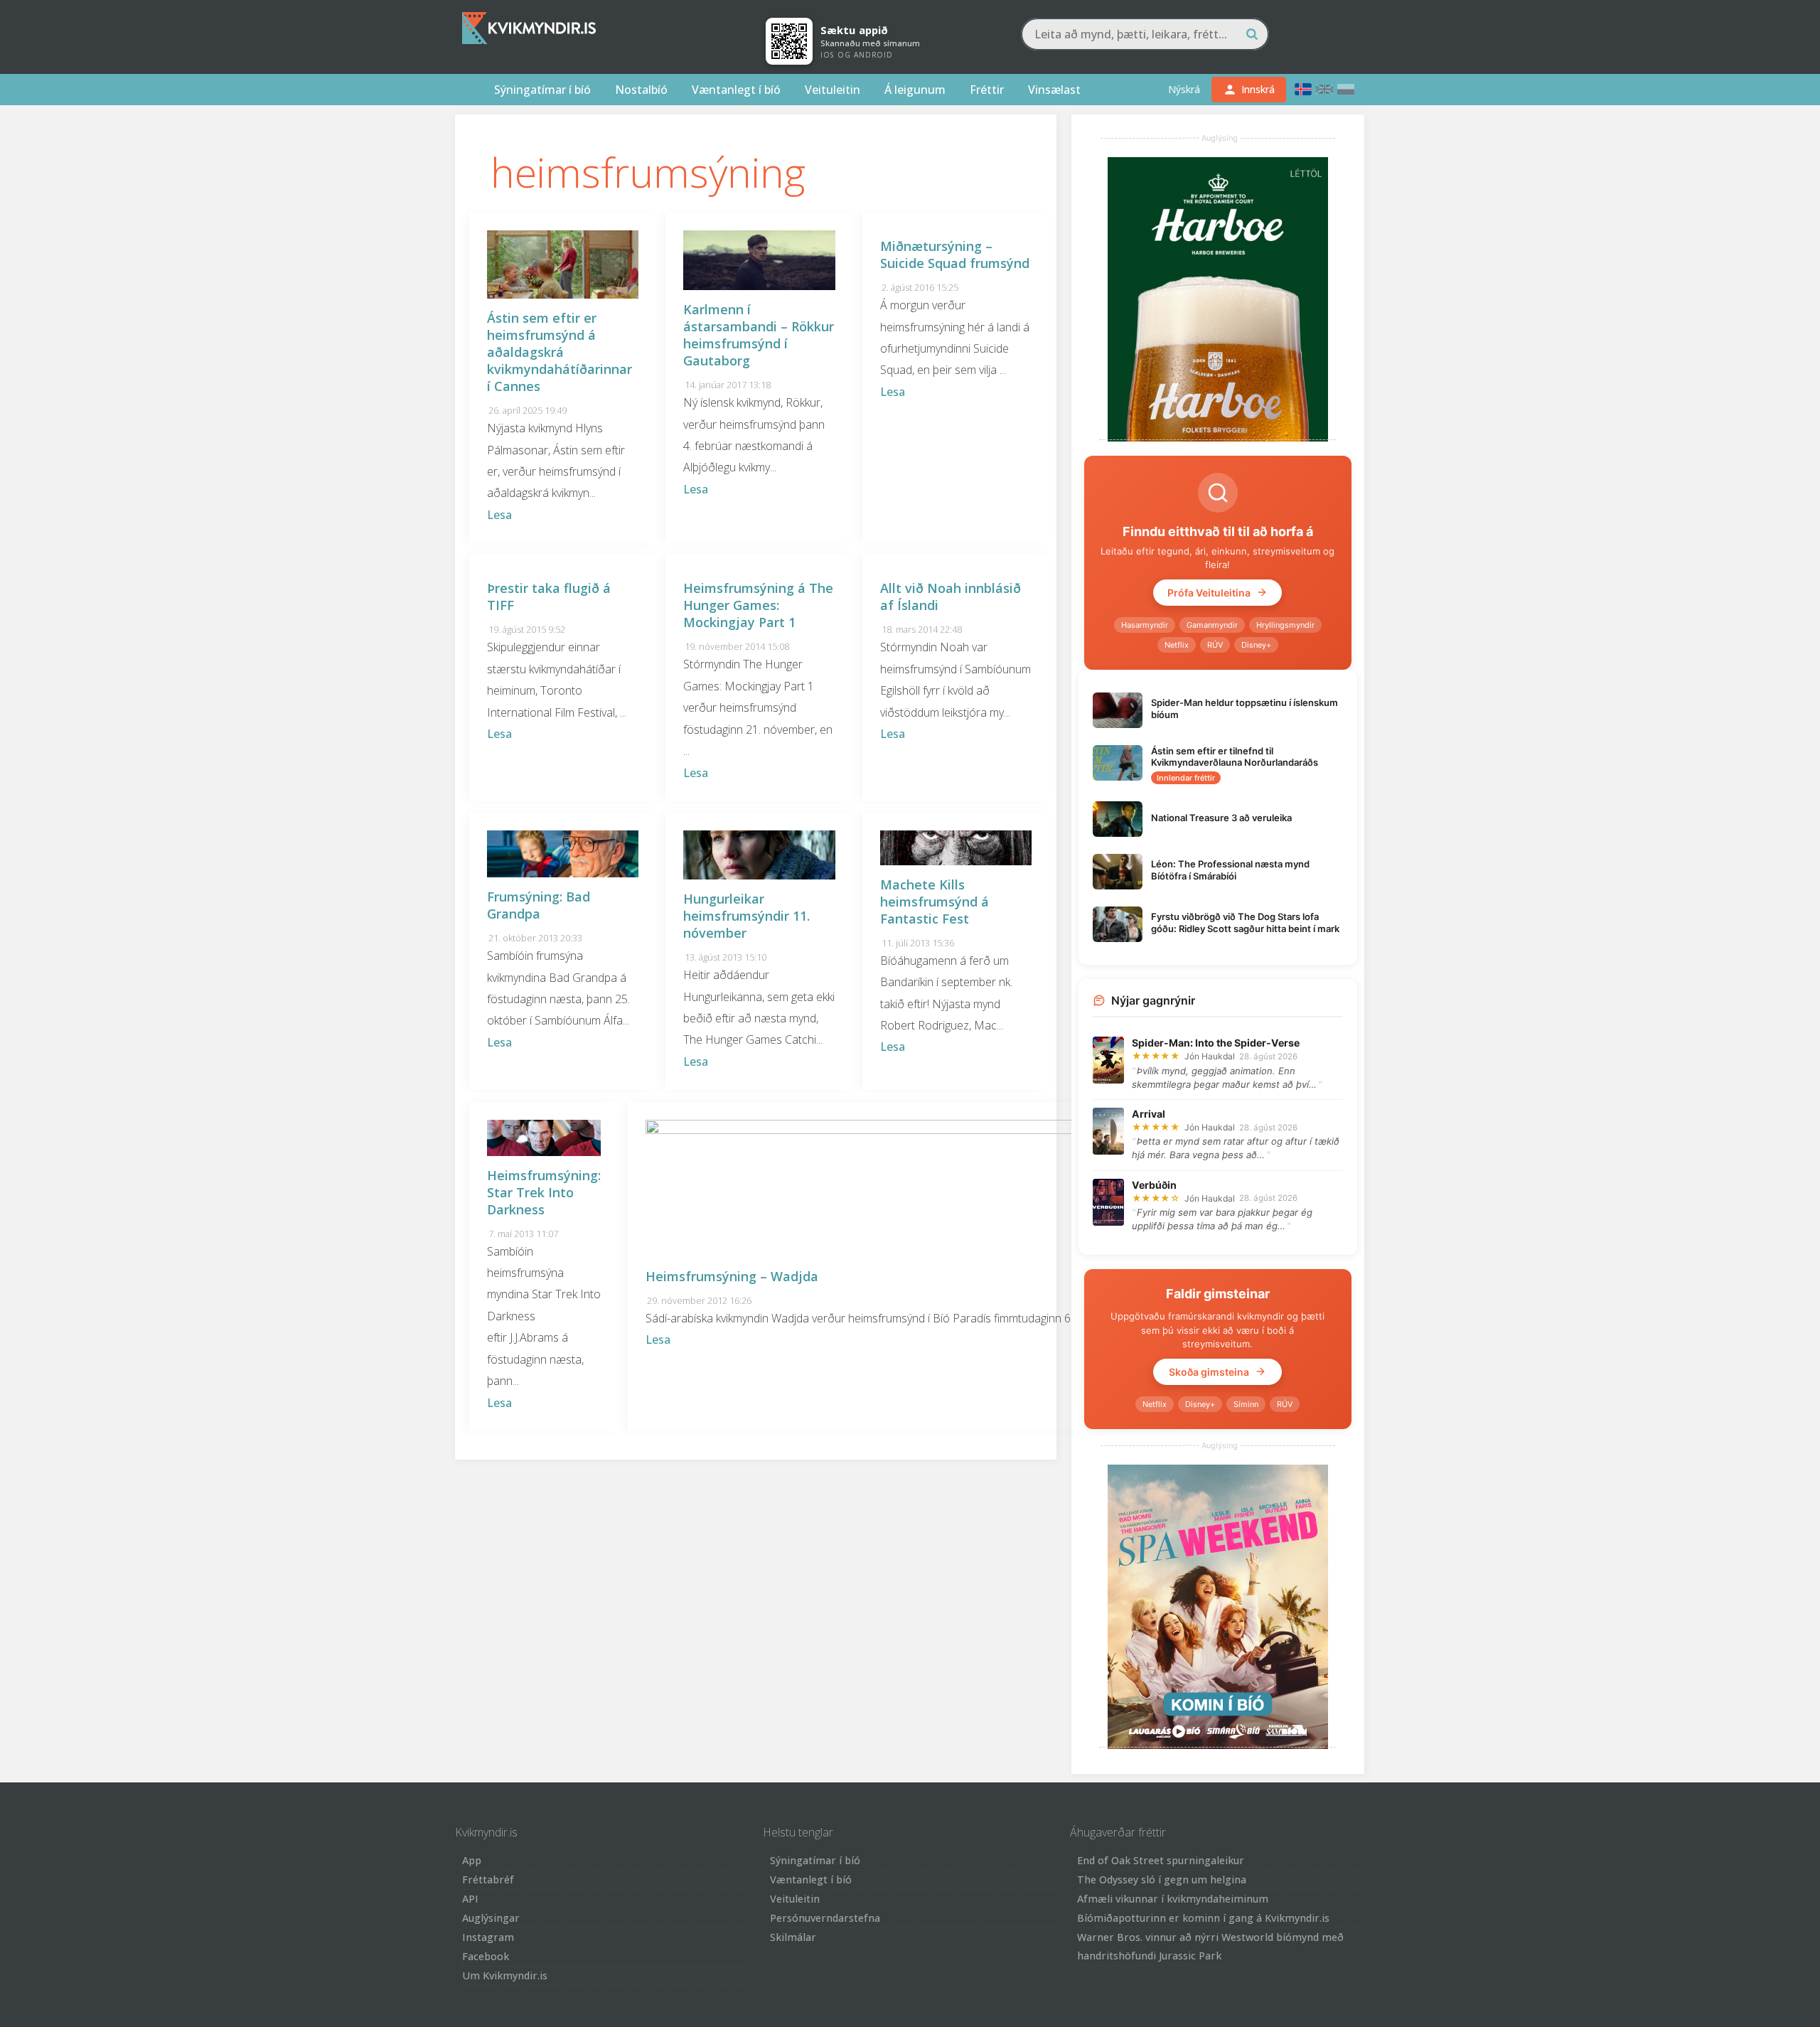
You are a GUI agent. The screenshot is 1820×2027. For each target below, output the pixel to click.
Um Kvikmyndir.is (505, 1975)
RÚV (1215, 645)
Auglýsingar (491, 1918)
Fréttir (987, 90)
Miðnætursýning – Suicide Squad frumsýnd (955, 255)
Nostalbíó (641, 90)
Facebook (486, 1956)
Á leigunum (915, 90)
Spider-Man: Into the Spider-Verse (1216, 1043)
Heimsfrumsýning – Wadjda (732, 1276)
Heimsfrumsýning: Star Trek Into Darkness (544, 1192)
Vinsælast (1054, 90)
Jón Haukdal (1210, 1056)
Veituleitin (833, 90)
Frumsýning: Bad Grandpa (539, 905)
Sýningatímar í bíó (542, 90)
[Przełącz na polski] (1346, 89)
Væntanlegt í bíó (736, 90)
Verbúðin (1154, 1185)
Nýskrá (1184, 89)
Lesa (499, 515)
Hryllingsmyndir (1285, 625)
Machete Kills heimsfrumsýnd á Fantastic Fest (935, 902)
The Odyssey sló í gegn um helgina (1162, 1879)
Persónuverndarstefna (825, 1918)
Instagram (488, 1937)
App (472, 1860)
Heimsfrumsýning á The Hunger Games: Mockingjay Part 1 (758, 605)
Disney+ (1256, 645)
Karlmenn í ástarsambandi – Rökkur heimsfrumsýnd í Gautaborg (759, 335)
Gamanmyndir (1212, 625)
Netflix (1177, 645)
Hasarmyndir (1145, 625)
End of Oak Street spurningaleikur (1161, 1860)
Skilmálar (793, 1937)
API (470, 1899)
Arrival (1149, 1114)
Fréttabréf (488, 1879)
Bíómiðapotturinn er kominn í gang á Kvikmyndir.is (1203, 1918)
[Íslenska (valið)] (1303, 89)
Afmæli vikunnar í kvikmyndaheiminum (1173, 1899)
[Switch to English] (1324, 89)
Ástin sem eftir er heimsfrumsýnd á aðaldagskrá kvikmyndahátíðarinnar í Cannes (560, 352)
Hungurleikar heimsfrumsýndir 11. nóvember (746, 916)
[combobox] (1145, 34)
